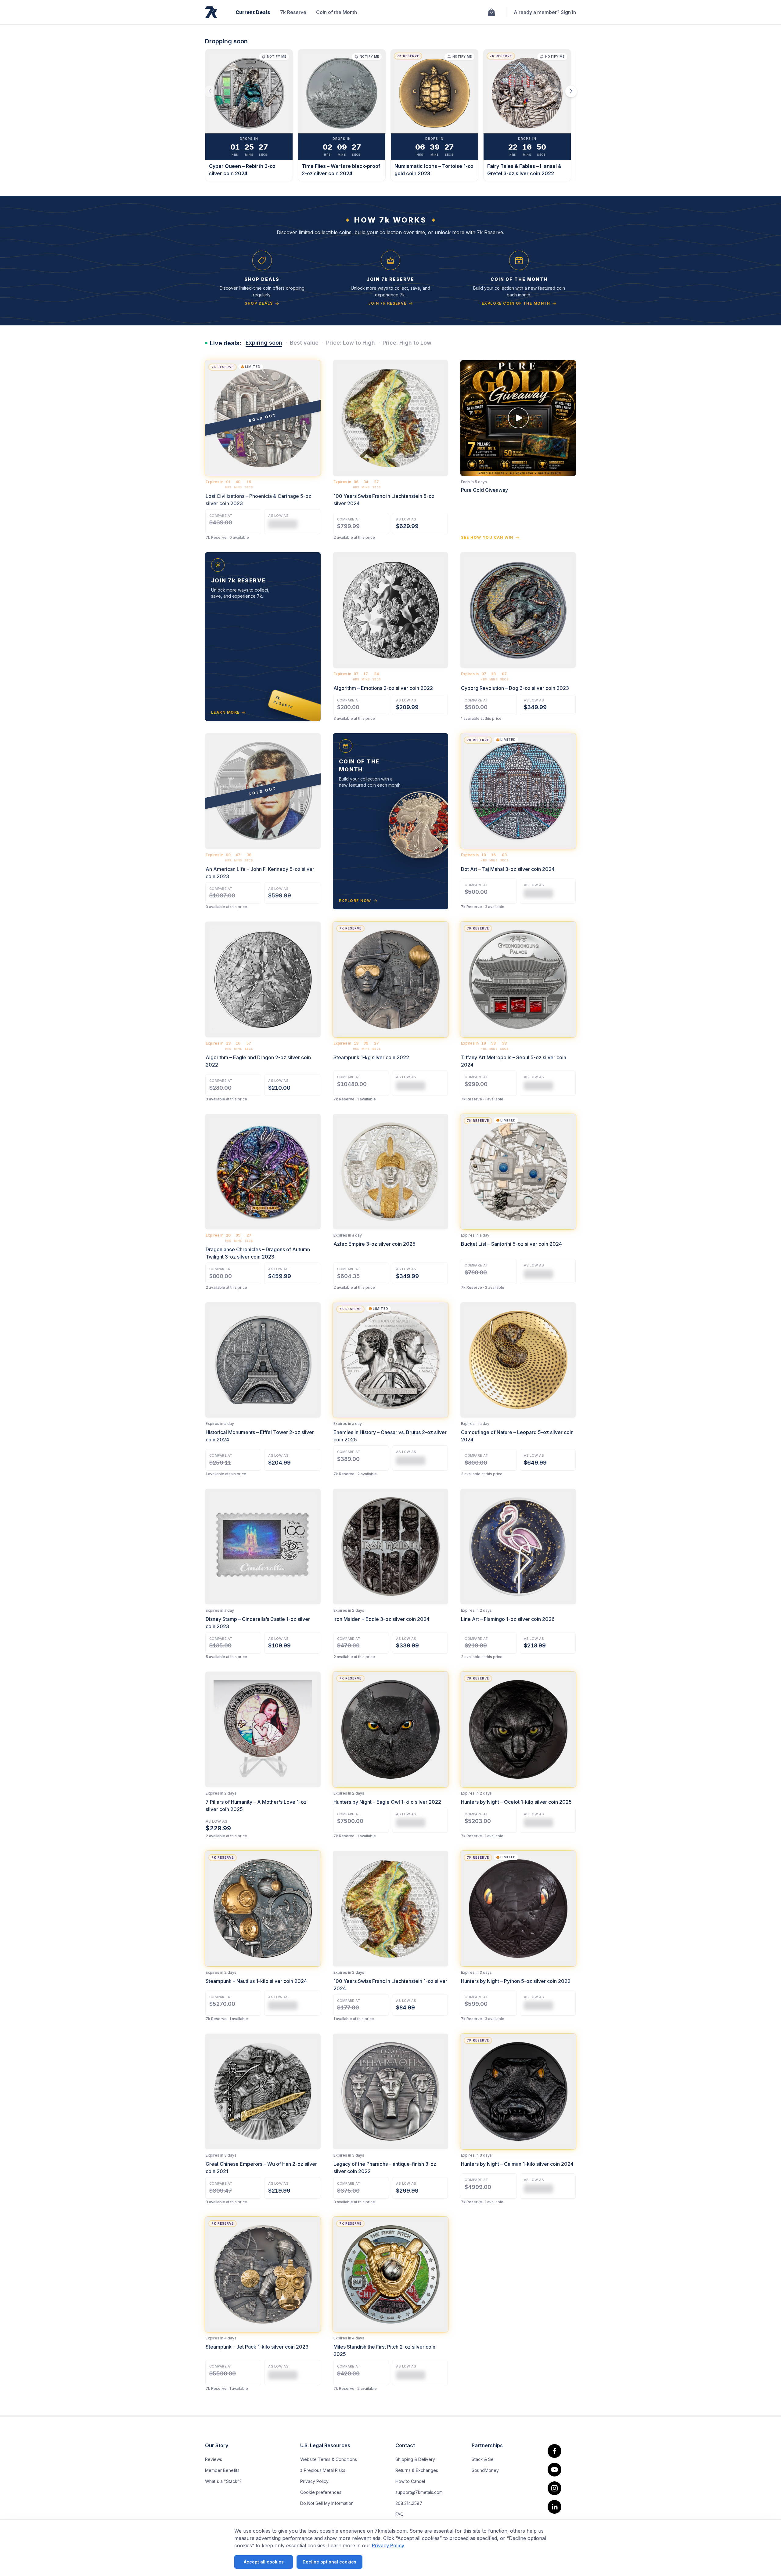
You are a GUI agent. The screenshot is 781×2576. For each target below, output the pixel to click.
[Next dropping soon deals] (571, 91)
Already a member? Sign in (545, 12)
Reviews (214, 2459)
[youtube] (554, 2470)
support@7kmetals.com (419, 2492)
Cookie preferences (321, 2492)
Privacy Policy (388, 2545)
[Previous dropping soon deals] (210, 91)
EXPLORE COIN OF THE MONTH (516, 303)
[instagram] (554, 2488)
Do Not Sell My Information (327, 2503)
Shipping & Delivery (415, 2459)
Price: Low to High (351, 343)
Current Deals (253, 12)
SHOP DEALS (259, 303)
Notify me (277, 56)
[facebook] (554, 2451)
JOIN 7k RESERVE (387, 303)
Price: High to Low (407, 343)
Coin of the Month (337, 12)
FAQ (399, 2514)
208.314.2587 (409, 2503)
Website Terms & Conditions (329, 2459)
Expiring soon (264, 343)
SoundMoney (485, 2470)
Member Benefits (222, 2470)
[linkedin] (554, 2507)
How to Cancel (410, 2481)
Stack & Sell (484, 2459)
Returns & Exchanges (417, 2470)
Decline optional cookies (329, 2562)
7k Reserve (293, 12)
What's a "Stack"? (223, 2481)
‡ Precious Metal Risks (323, 2470)
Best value (304, 343)
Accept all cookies (264, 2562)
